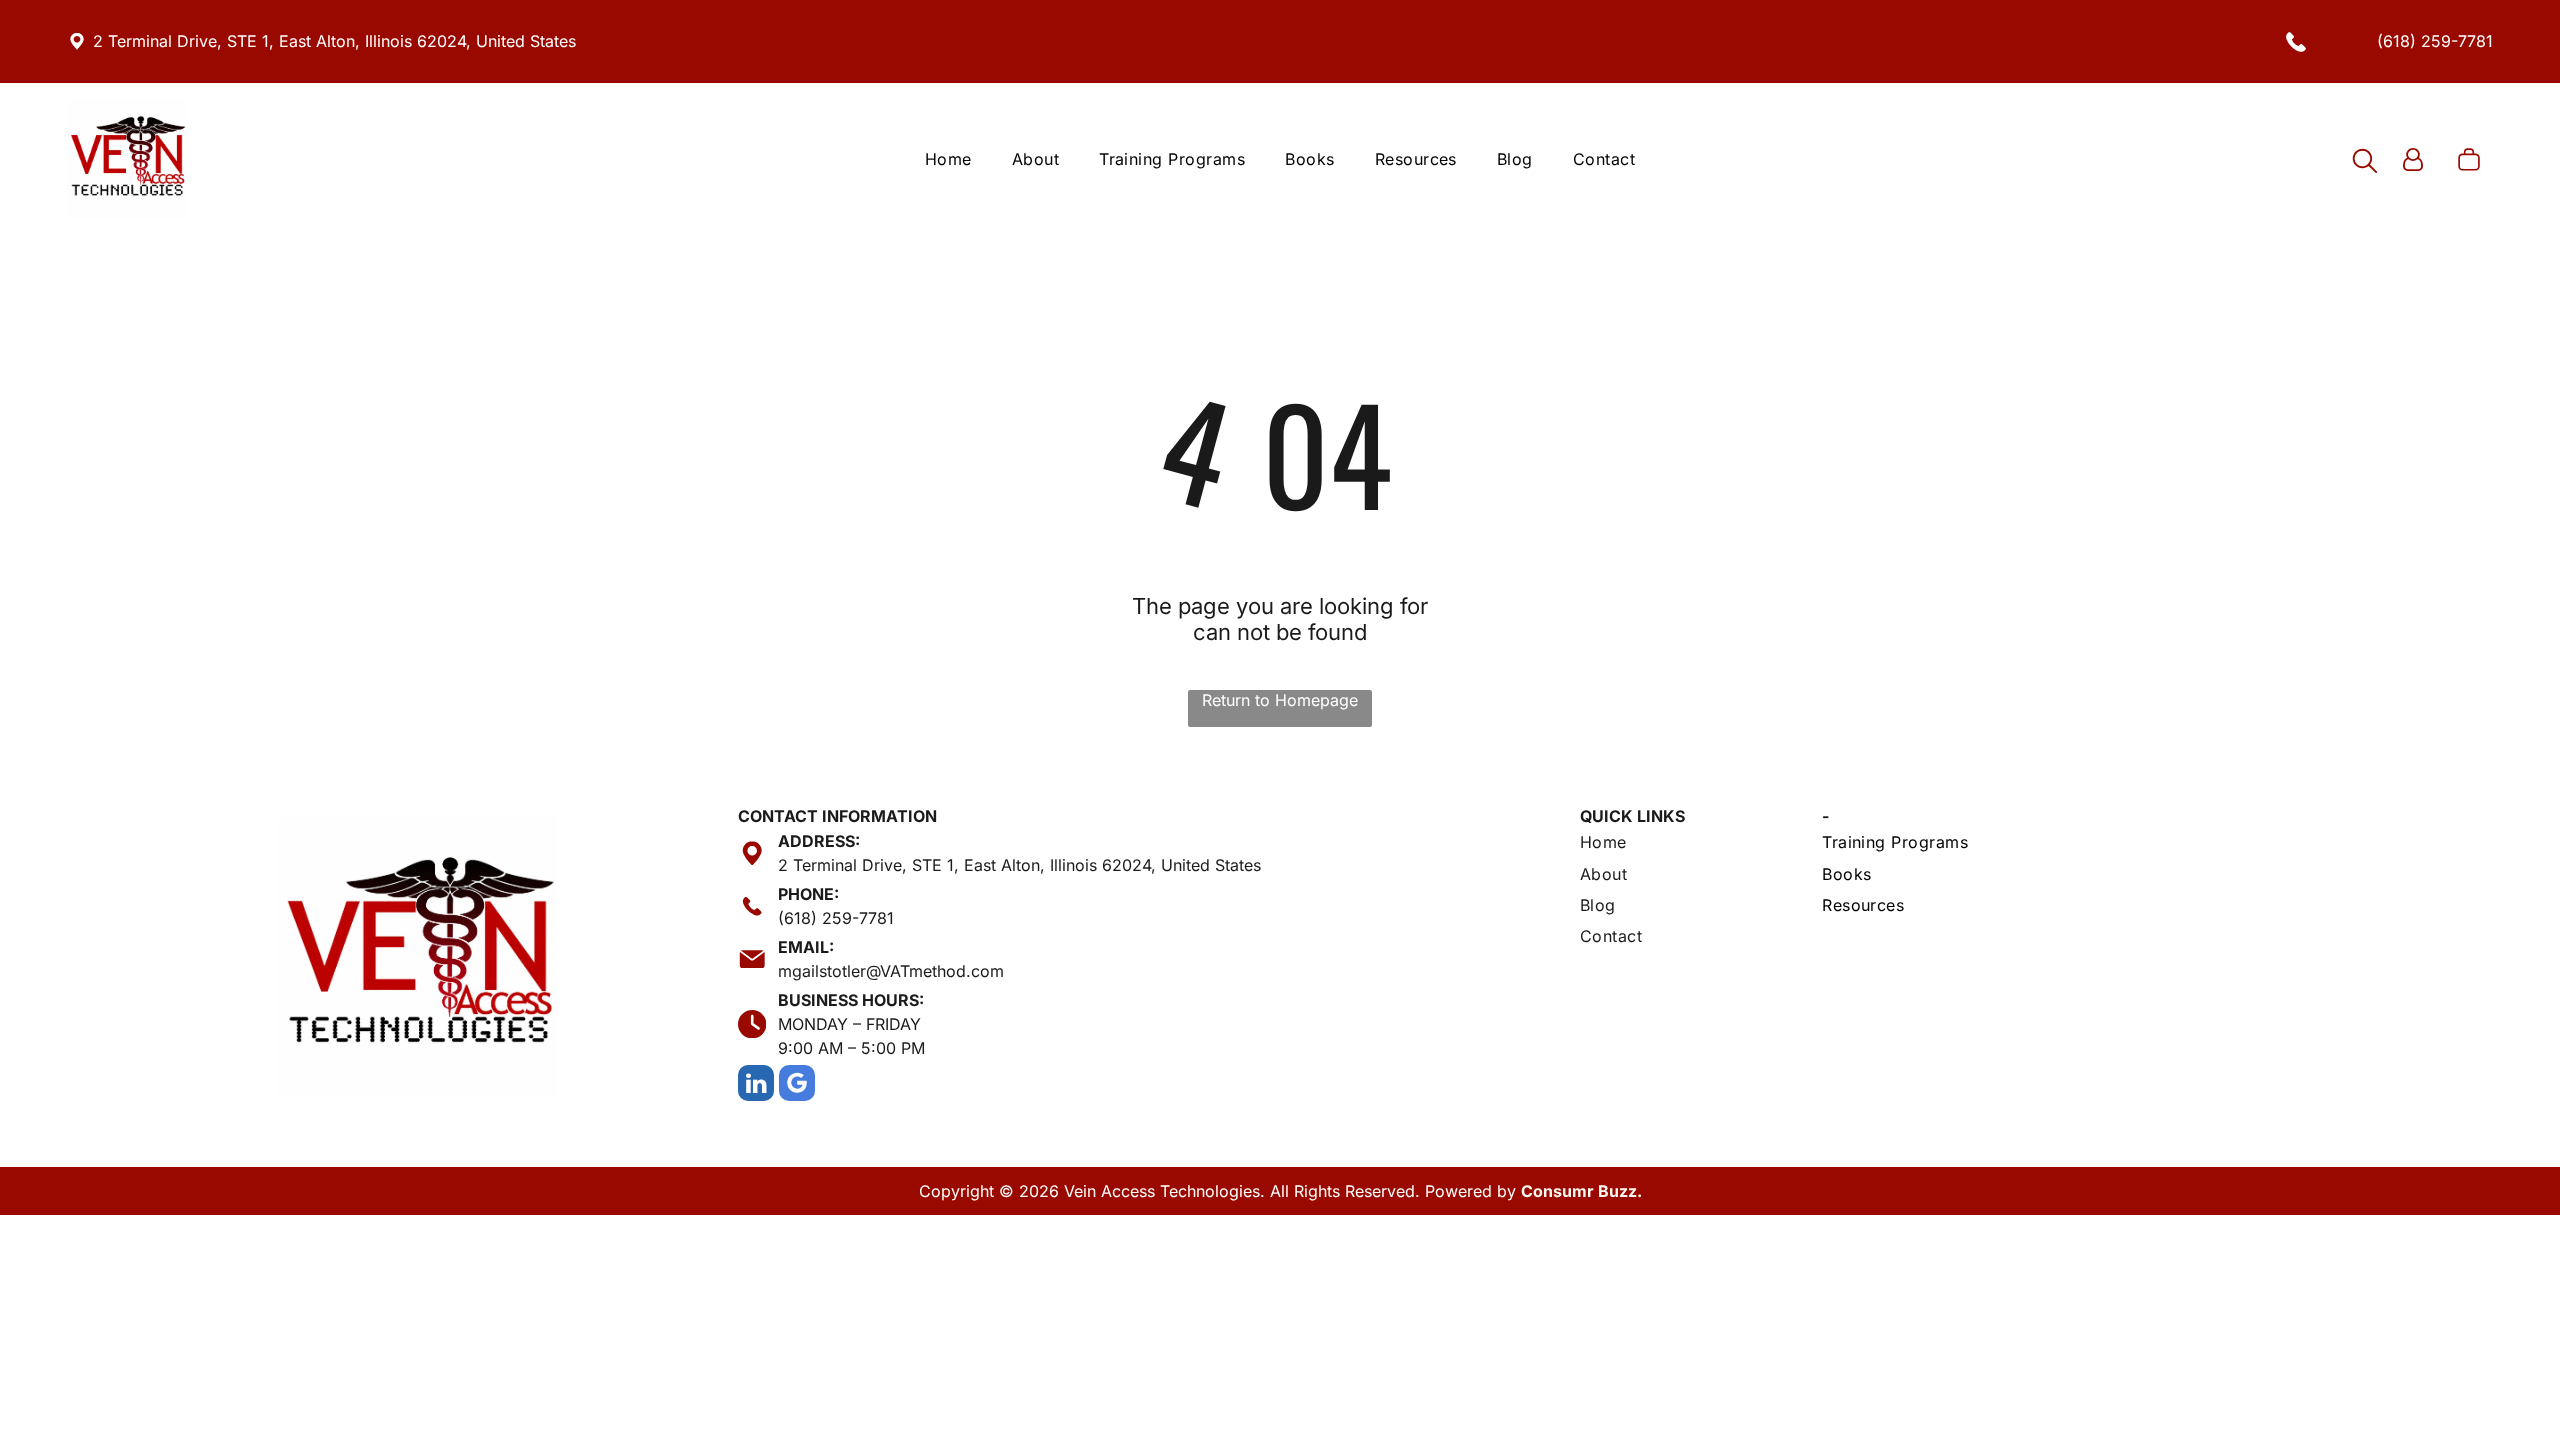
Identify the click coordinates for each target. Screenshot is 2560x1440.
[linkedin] (756, 1085)
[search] (2365, 162)
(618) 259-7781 (2435, 41)
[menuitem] (948, 159)
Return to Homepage (1280, 700)
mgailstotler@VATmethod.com (891, 971)
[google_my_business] (797, 1085)
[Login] (2413, 162)
